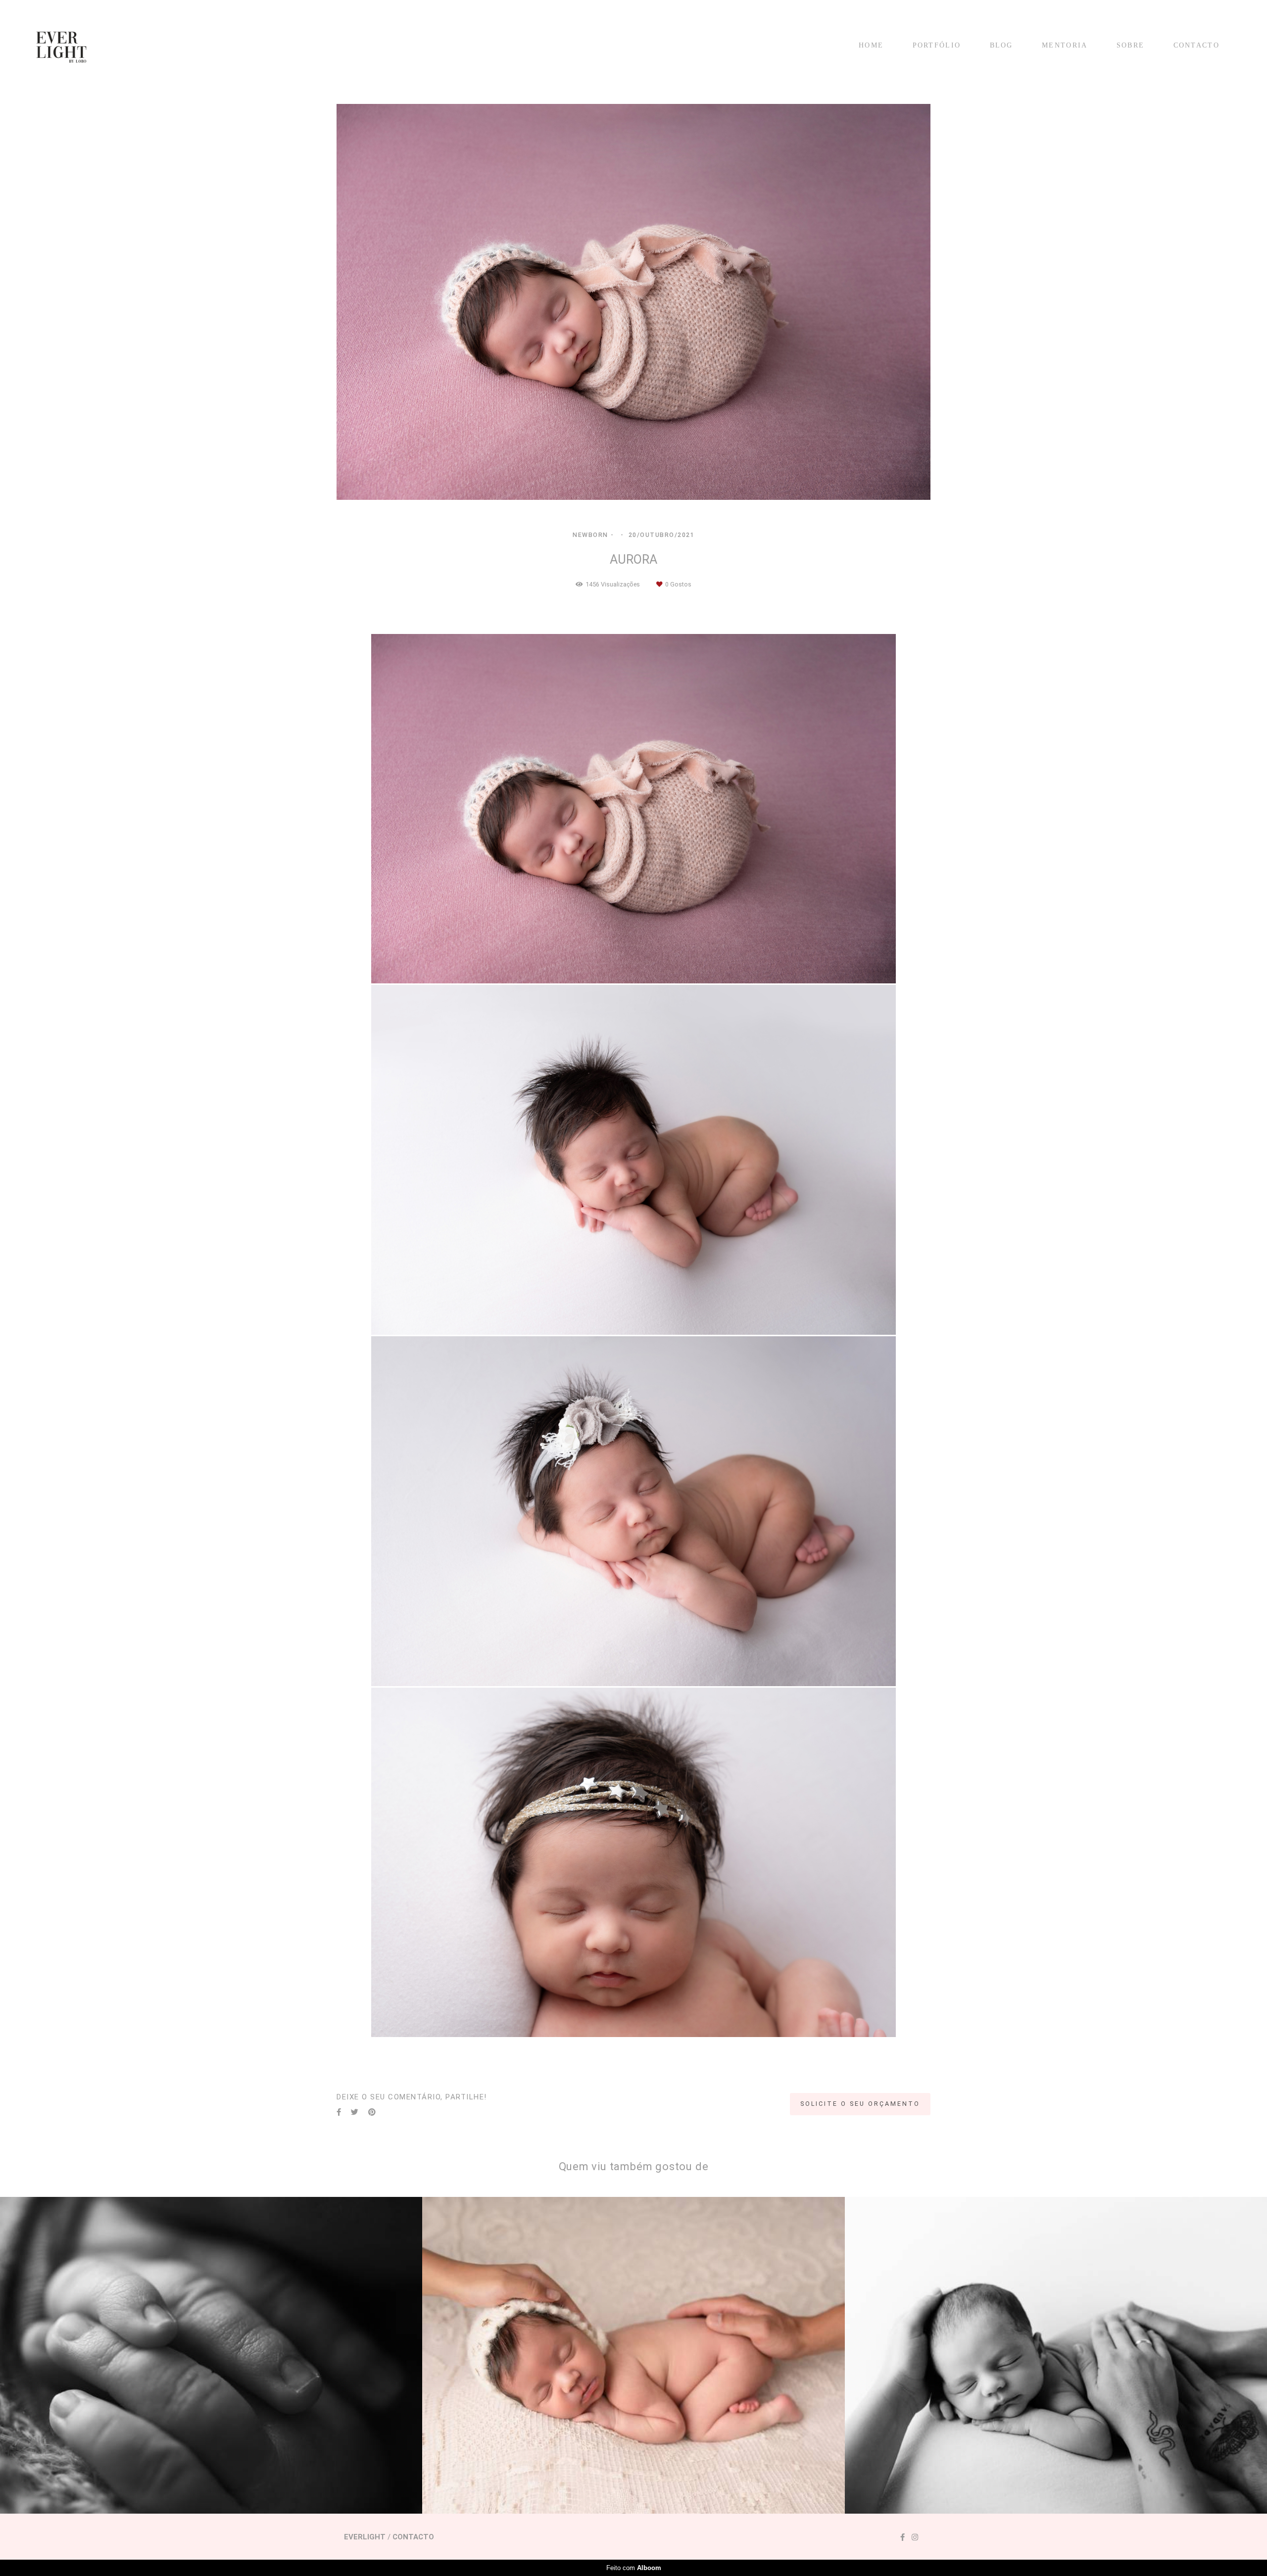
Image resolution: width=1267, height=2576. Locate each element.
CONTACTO (1196, 45)
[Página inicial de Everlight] (68, 46)
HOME (871, 45)
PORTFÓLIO (937, 45)
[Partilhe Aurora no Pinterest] (372, 2112)
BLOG (1001, 45)
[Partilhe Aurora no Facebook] (339, 2112)
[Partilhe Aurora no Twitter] (355, 2112)
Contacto (413, 2537)
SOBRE (1131, 45)
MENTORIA (1065, 45)
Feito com (634, 2568)
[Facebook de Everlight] (902, 2537)
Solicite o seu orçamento (860, 2104)
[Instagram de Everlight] (915, 2537)
